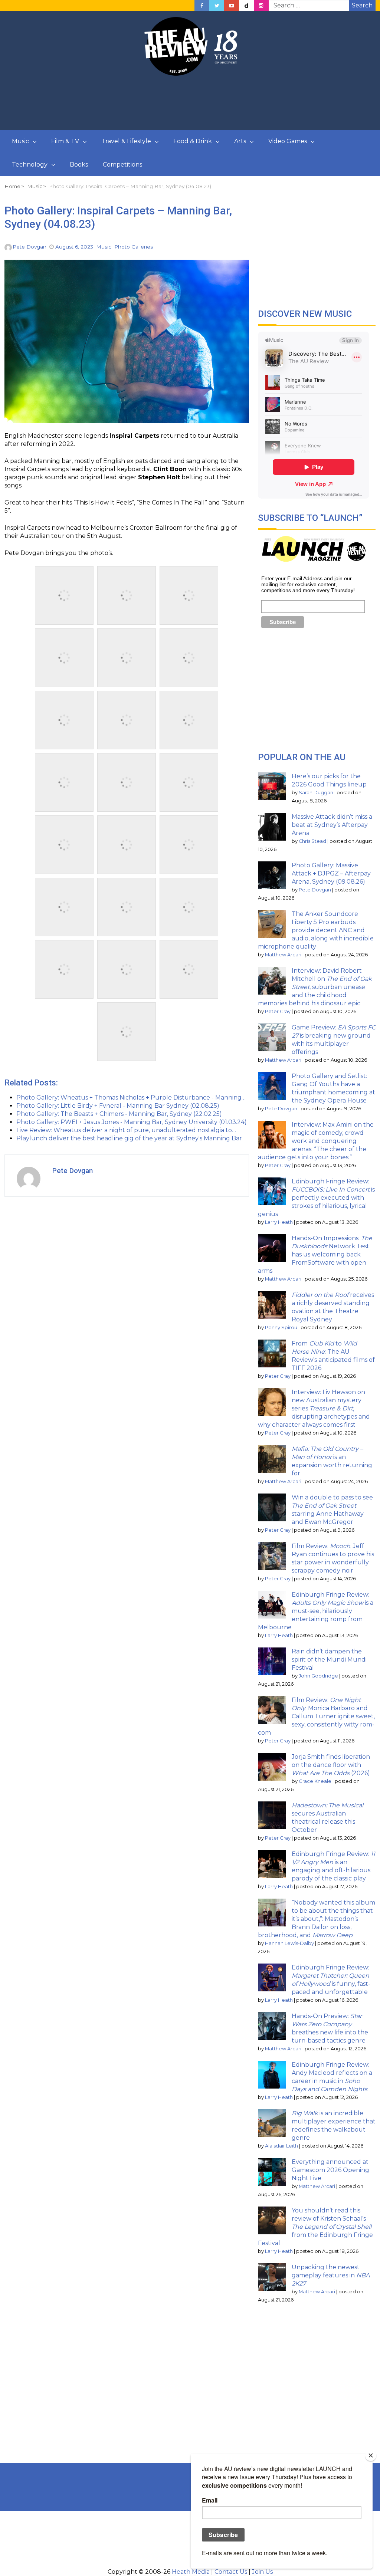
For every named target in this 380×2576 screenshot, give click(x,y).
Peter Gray (278, 1011)
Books (79, 165)
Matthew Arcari (283, 955)
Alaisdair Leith (281, 2146)
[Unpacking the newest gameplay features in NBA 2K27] (272, 2277)
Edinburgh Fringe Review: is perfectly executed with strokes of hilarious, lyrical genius (316, 1198)
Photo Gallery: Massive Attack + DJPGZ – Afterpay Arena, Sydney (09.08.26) (331, 873)
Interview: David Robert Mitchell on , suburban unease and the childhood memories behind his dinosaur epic (315, 987)
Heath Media (191, 2572)
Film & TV (65, 141)
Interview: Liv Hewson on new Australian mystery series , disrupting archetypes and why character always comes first (314, 1408)
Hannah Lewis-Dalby (289, 1943)
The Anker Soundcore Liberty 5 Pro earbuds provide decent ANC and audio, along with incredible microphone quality (316, 930)
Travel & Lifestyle (126, 141)
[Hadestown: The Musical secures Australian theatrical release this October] (272, 1815)
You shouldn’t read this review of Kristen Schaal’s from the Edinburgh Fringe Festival (315, 2227)
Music (20, 141)
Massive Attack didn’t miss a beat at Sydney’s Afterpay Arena (332, 825)
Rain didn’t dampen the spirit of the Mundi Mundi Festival (329, 1660)
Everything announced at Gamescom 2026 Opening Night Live (330, 2170)
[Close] (371, 2455)
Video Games (288, 141)
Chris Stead (312, 841)
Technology (30, 165)
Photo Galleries (134, 247)
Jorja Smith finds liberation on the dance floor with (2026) (331, 1765)
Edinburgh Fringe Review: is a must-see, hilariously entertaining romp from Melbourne (316, 1611)
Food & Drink (193, 141)
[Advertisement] (190, 103)
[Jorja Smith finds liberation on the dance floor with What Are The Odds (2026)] (272, 1767)
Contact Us (231, 2572)
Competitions (122, 165)
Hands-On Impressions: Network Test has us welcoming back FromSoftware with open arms (315, 1254)
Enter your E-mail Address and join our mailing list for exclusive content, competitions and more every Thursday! (308, 584)
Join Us (262, 2572)
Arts (240, 141)
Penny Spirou (281, 1328)
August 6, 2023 (74, 247)
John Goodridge (318, 1676)
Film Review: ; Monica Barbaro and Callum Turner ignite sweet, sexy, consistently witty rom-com (316, 1716)
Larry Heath (279, 1222)
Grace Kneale (315, 1781)
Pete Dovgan (30, 247)
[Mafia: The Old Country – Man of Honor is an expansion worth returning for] (272, 1459)
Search (362, 5)
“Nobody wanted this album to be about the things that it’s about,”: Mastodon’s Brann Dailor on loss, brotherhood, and (317, 1919)
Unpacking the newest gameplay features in (331, 2275)
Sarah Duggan (316, 793)
